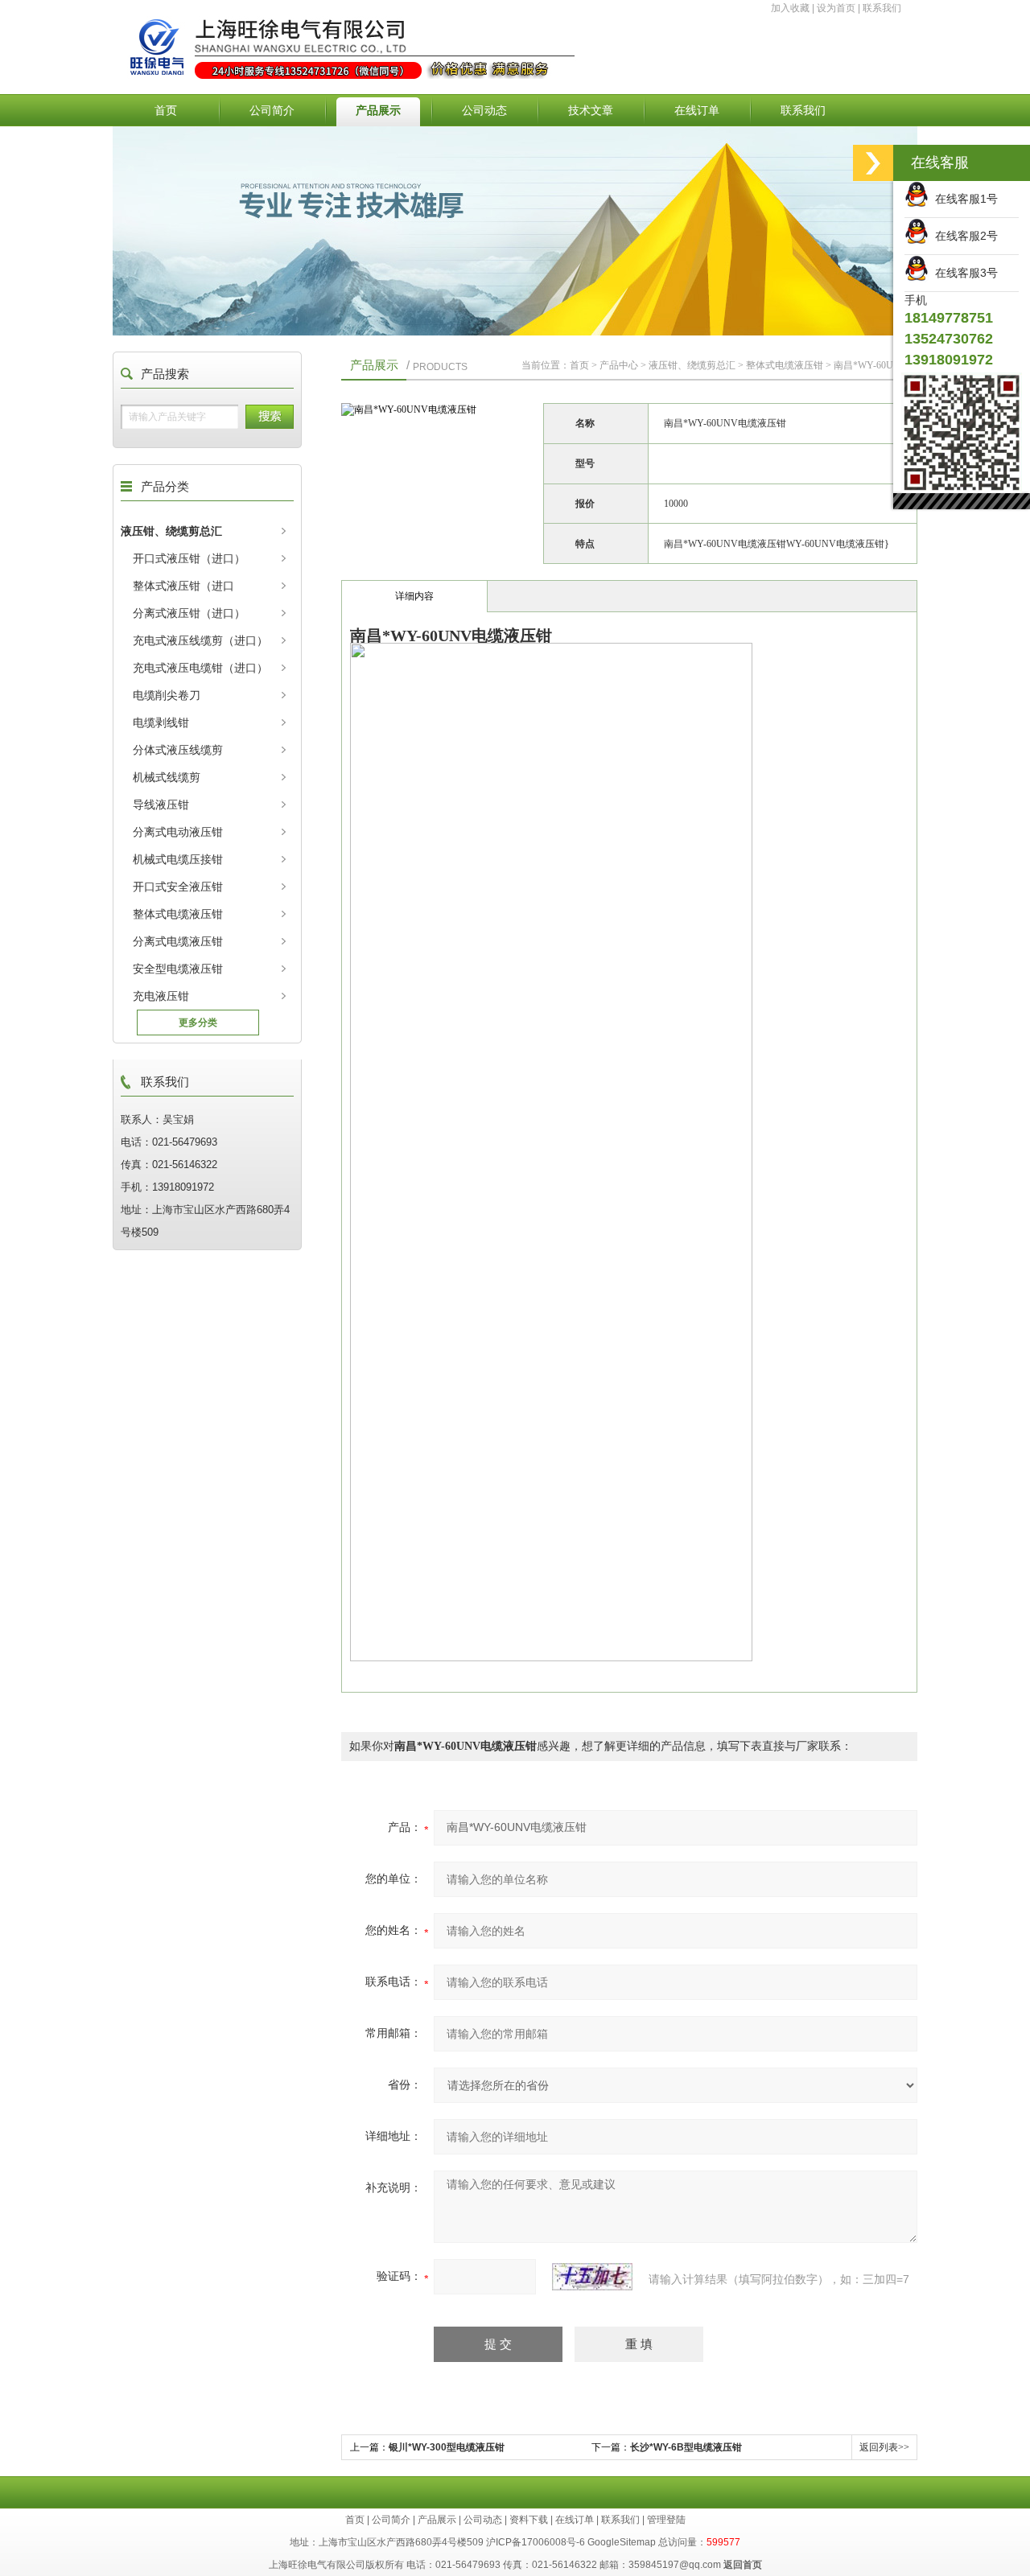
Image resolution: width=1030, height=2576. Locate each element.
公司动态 (484, 110)
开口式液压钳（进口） (189, 558)
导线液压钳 (161, 804)
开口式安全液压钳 (178, 887)
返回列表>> (884, 2447)
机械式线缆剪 (167, 777)
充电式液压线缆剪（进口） (200, 640)
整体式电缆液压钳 (178, 914)
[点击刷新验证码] (592, 2277)
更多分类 (198, 1023)
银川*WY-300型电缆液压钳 (447, 2447)
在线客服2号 (963, 236)
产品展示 (378, 110)
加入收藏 (790, 8)
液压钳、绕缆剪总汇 (171, 531)
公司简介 (272, 110)
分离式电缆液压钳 (178, 941)
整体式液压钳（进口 (183, 586)
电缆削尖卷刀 (167, 695)
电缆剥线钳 (161, 722)
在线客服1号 (963, 199)
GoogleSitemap (622, 2542)
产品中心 (619, 365)
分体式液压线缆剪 (178, 750)
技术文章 (591, 110)
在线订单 (697, 110)
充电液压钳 (161, 996)
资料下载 (529, 2520)
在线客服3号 (963, 273)
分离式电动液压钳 (178, 832)
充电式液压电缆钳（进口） (200, 668)
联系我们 (882, 8)
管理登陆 (666, 2520)
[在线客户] (873, 163)
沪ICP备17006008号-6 (536, 2542)
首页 (166, 110)
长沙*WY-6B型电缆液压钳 (686, 2447)
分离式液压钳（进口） (189, 613)
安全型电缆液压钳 (178, 969)
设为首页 (836, 8)
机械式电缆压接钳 (178, 859)
